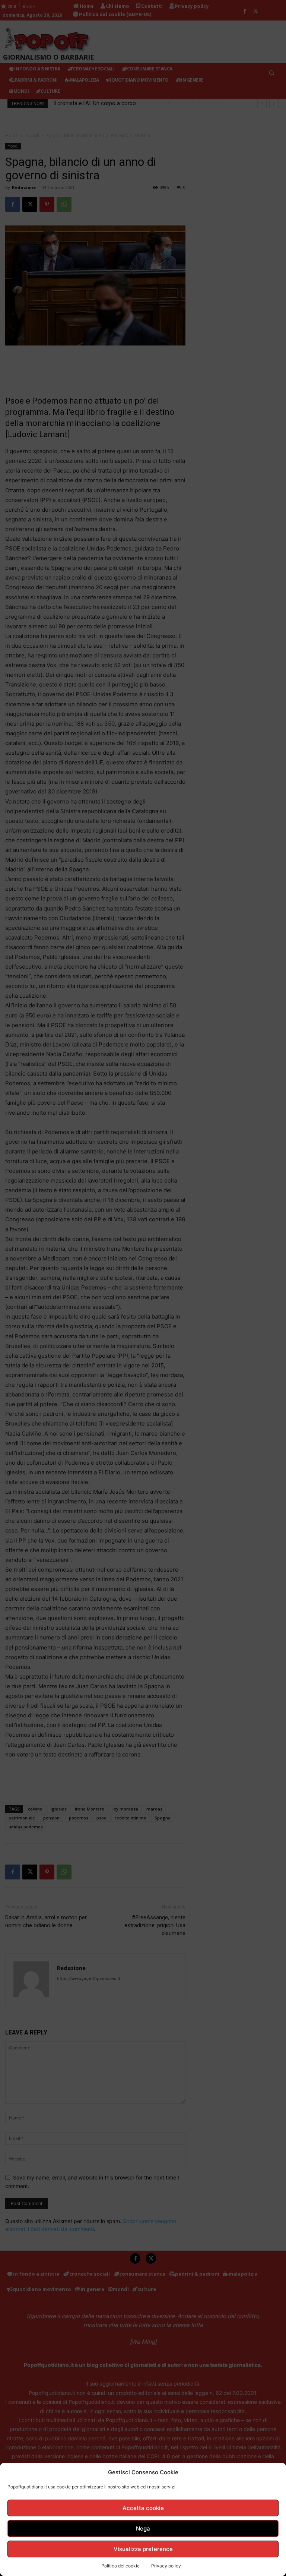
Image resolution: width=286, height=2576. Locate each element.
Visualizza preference (143, 2549)
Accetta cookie (143, 2508)
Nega (143, 2528)
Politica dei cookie (120, 2566)
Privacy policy (166, 2566)
